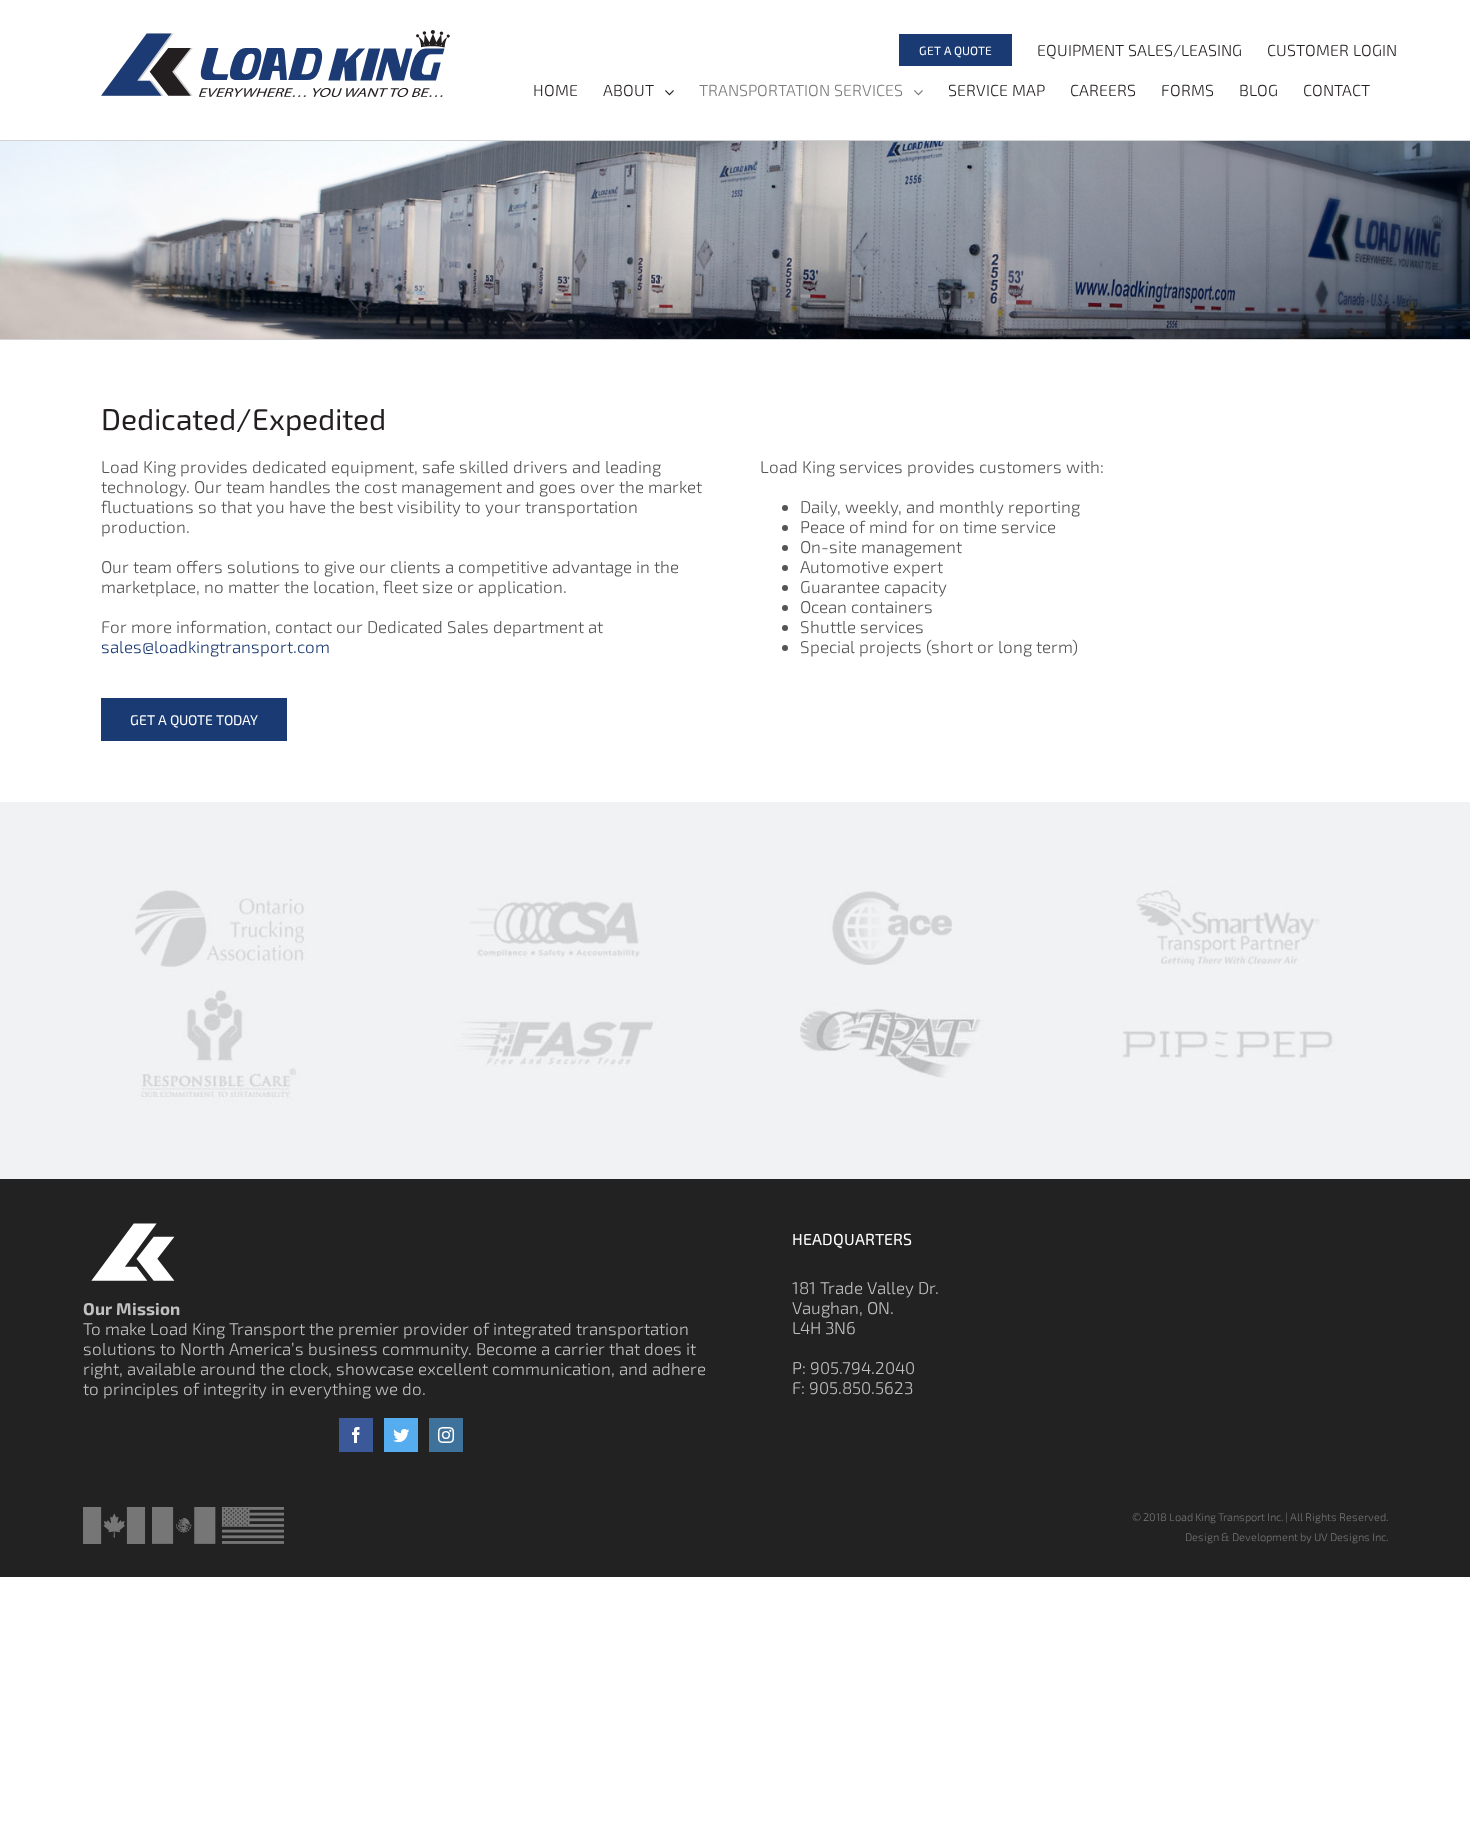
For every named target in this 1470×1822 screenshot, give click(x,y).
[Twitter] (401, 1435)
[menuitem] (943, 50)
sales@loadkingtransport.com (215, 646)
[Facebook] (356, 1435)
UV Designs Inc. (1351, 1536)
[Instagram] (446, 1435)
